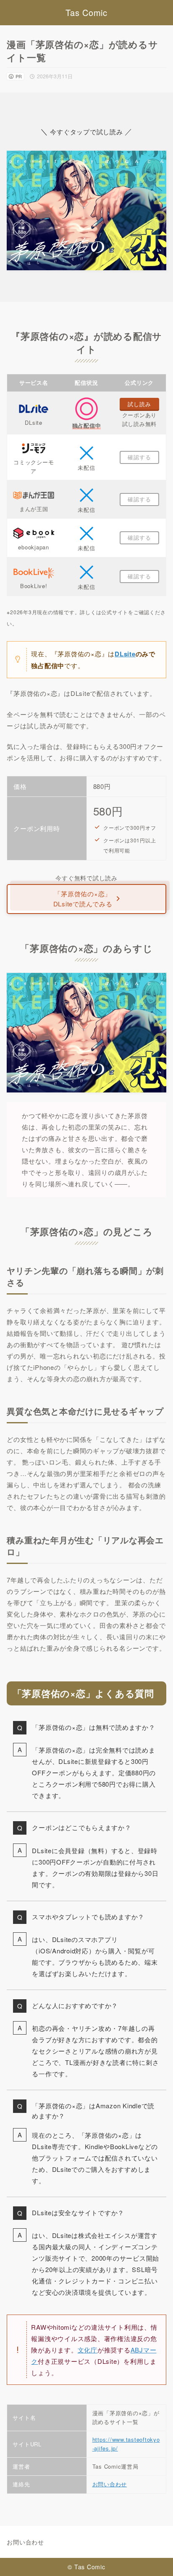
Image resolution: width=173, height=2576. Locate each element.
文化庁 (88, 2350)
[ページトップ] (156, 2559)
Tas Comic (86, 13)
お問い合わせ (110, 2484)
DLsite (125, 654)
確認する (139, 457)
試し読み (139, 404)
